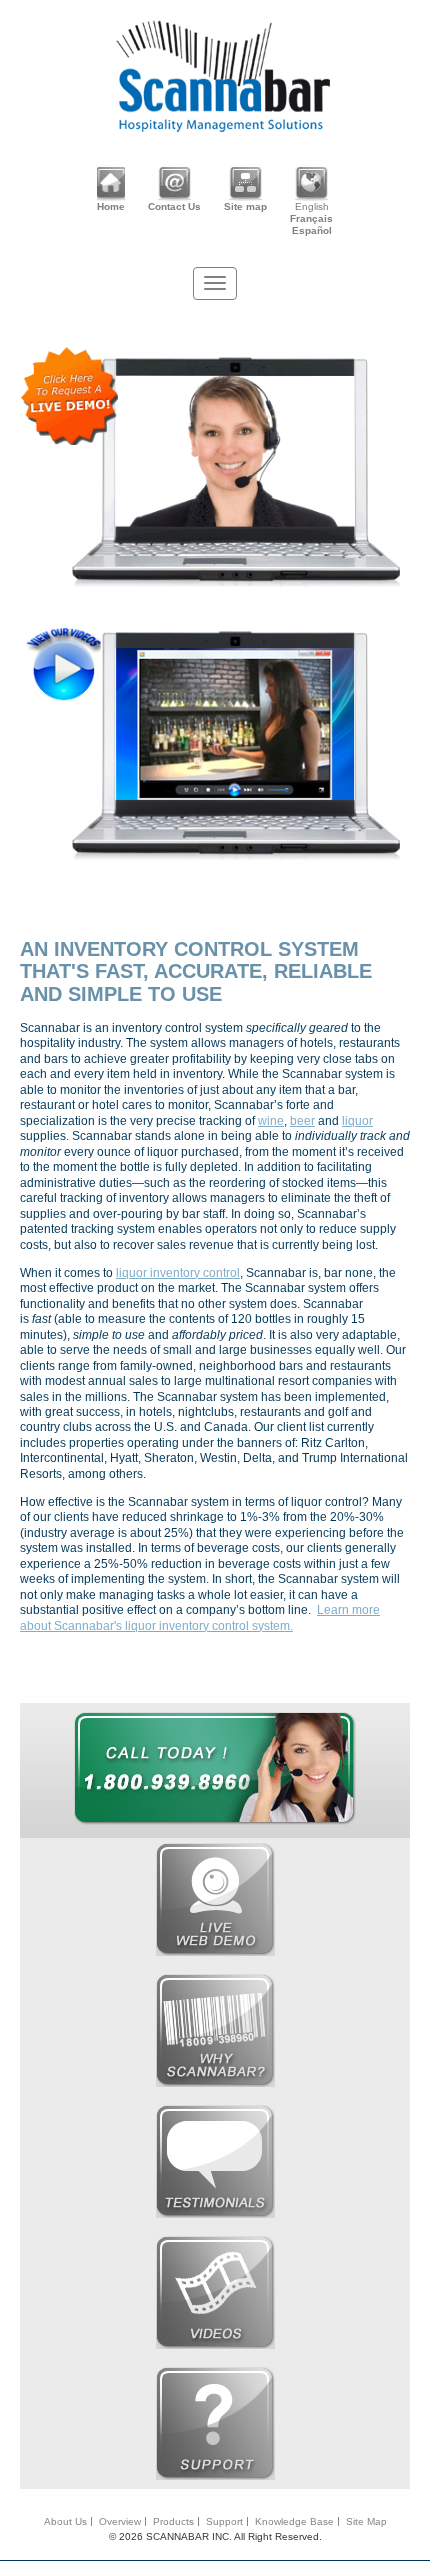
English (312, 206)
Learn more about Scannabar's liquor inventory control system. (200, 1617)
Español (312, 230)
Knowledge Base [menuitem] (294, 2521)
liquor (357, 1121)
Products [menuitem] (173, 2521)
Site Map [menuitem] (366, 2521)
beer (302, 1121)
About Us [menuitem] (65, 2521)
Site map (245, 206)
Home (111, 206)
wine (271, 1121)
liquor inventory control (178, 1273)
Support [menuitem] (224, 2521)
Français (311, 218)
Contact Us (174, 206)
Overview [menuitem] (120, 2521)
